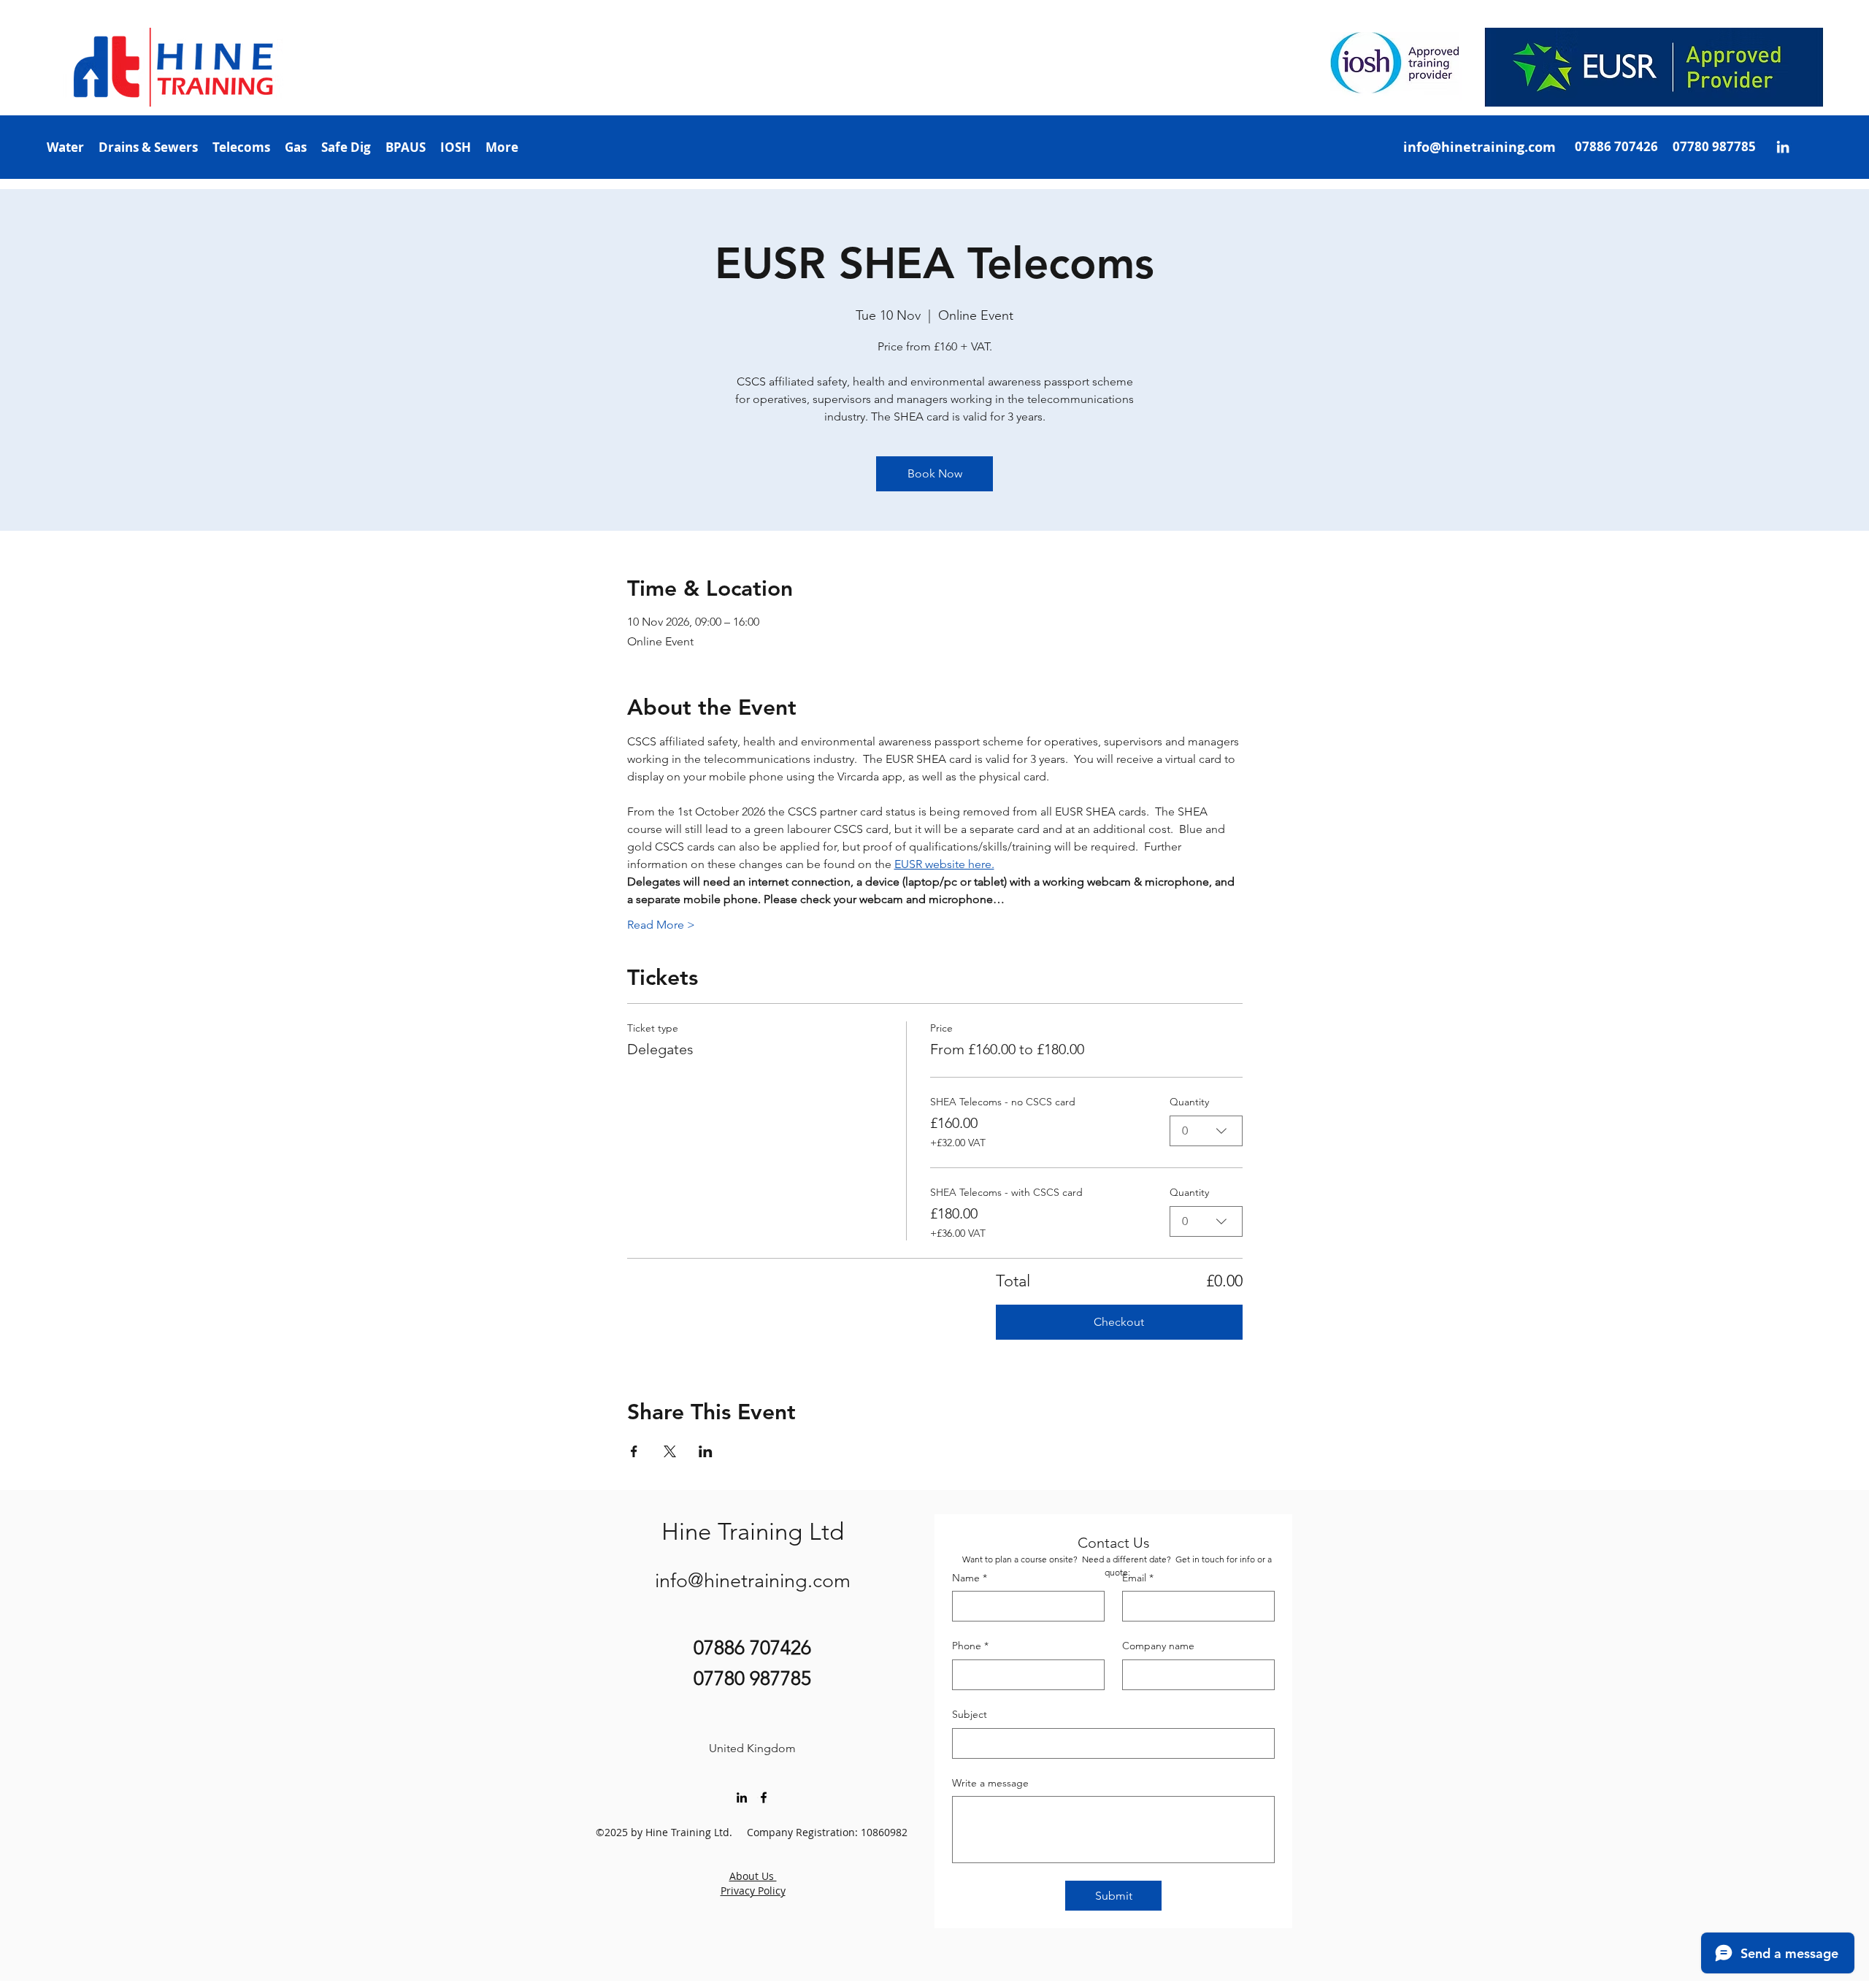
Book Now (935, 473)
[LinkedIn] (1783, 147)
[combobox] (1206, 1131)
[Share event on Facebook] (634, 1451)
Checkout (1119, 1322)
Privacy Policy (753, 1891)
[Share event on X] (670, 1451)
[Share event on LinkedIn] (706, 1451)
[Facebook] (764, 1797)
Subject (970, 1714)
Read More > (661, 925)
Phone (970, 1646)
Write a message (990, 1783)
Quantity (1189, 1102)
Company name (1158, 1646)
